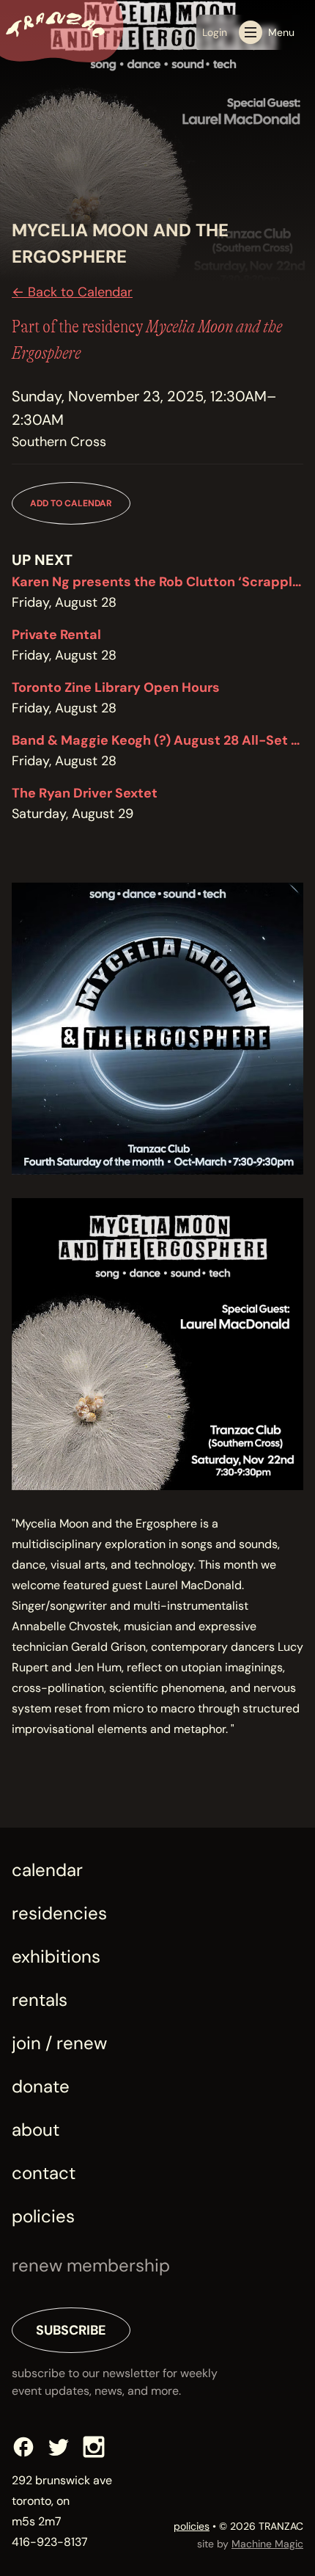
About (36, 2130)
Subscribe (71, 2330)
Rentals (40, 2000)
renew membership (91, 2265)
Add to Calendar (71, 503)
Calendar (47, 1870)
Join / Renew (59, 2043)
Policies (43, 2216)
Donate (41, 2086)
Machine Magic (267, 2544)
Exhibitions (56, 1956)
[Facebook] (23, 2447)
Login (215, 32)
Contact (44, 2173)
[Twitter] (59, 2447)
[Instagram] (94, 2447)
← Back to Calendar (72, 292)
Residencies (59, 1913)
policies (192, 2526)
